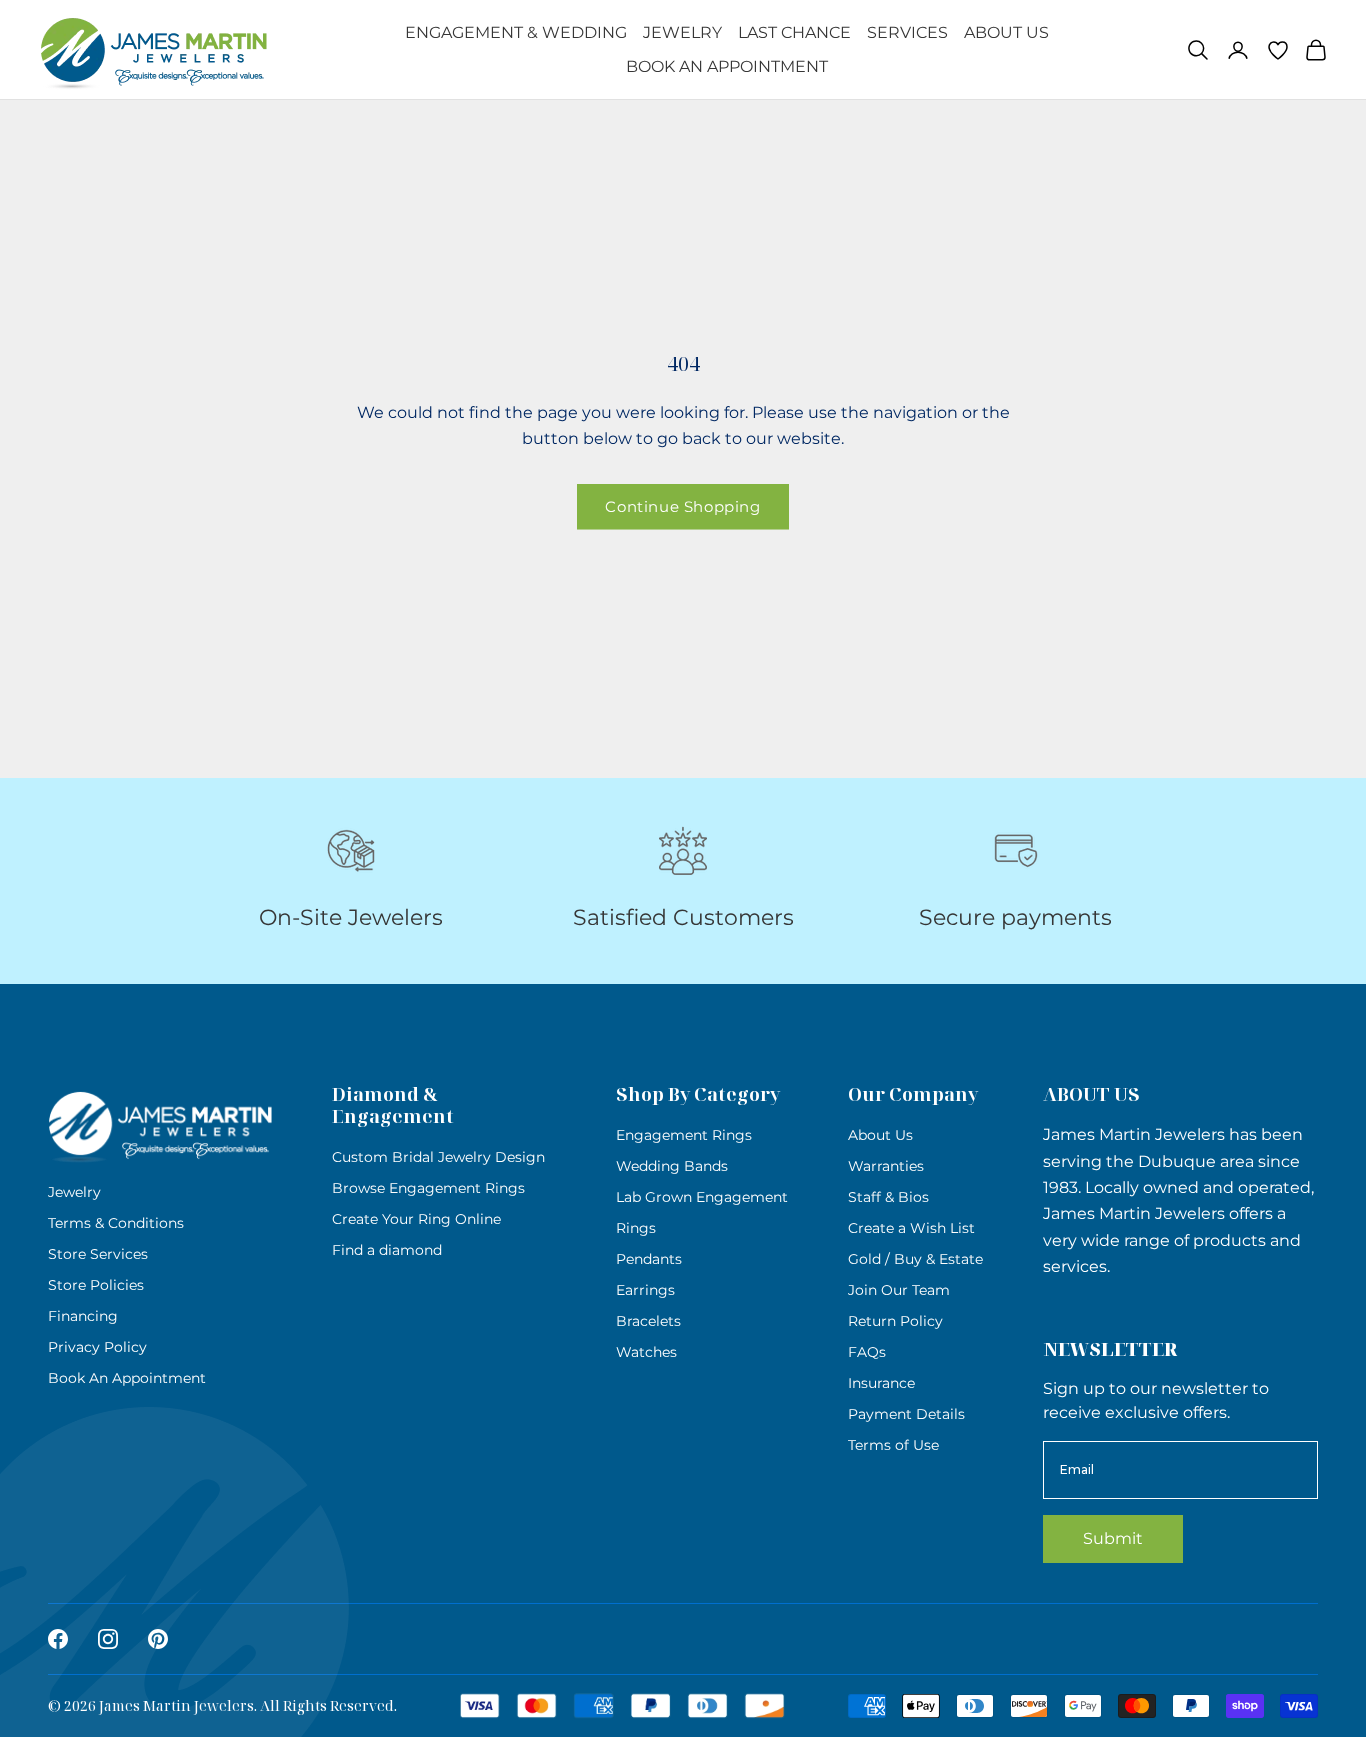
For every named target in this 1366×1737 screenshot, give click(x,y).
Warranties (886, 1166)
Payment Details (906, 1414)
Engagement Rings (684, 1135)
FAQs (867, 1352)
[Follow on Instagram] (108, 1639)
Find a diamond (387, 1250)
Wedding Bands (672, 1166)
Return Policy (895, 1321)
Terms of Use (893, 1445)
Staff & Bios (888, 1197)
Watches (646, 1352)
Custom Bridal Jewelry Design (438, 1157)
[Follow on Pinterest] (158, 1639)
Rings (636, 1228)
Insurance (881, 1383)
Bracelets (648, 1321)
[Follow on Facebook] (58, 1639)
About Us (1006, 32)
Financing (83, 1316)
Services (907, 32)
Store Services (98, 1254)
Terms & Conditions (116, 1223)
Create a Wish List (911, 1228)
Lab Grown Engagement (702, 1197)
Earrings (645, 1290)
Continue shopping (682, 506)
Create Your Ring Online (416, 1219)
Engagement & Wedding (516, 32)
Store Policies (96, 1285)
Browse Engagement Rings (428, 1188)
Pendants (649, 1259)
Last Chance (794, 32)
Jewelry (682, 32)
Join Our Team (899, 1290)
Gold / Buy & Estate (915, 1259)
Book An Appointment (727, 66)
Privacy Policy (97, 1347)
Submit (1113, 1538)
